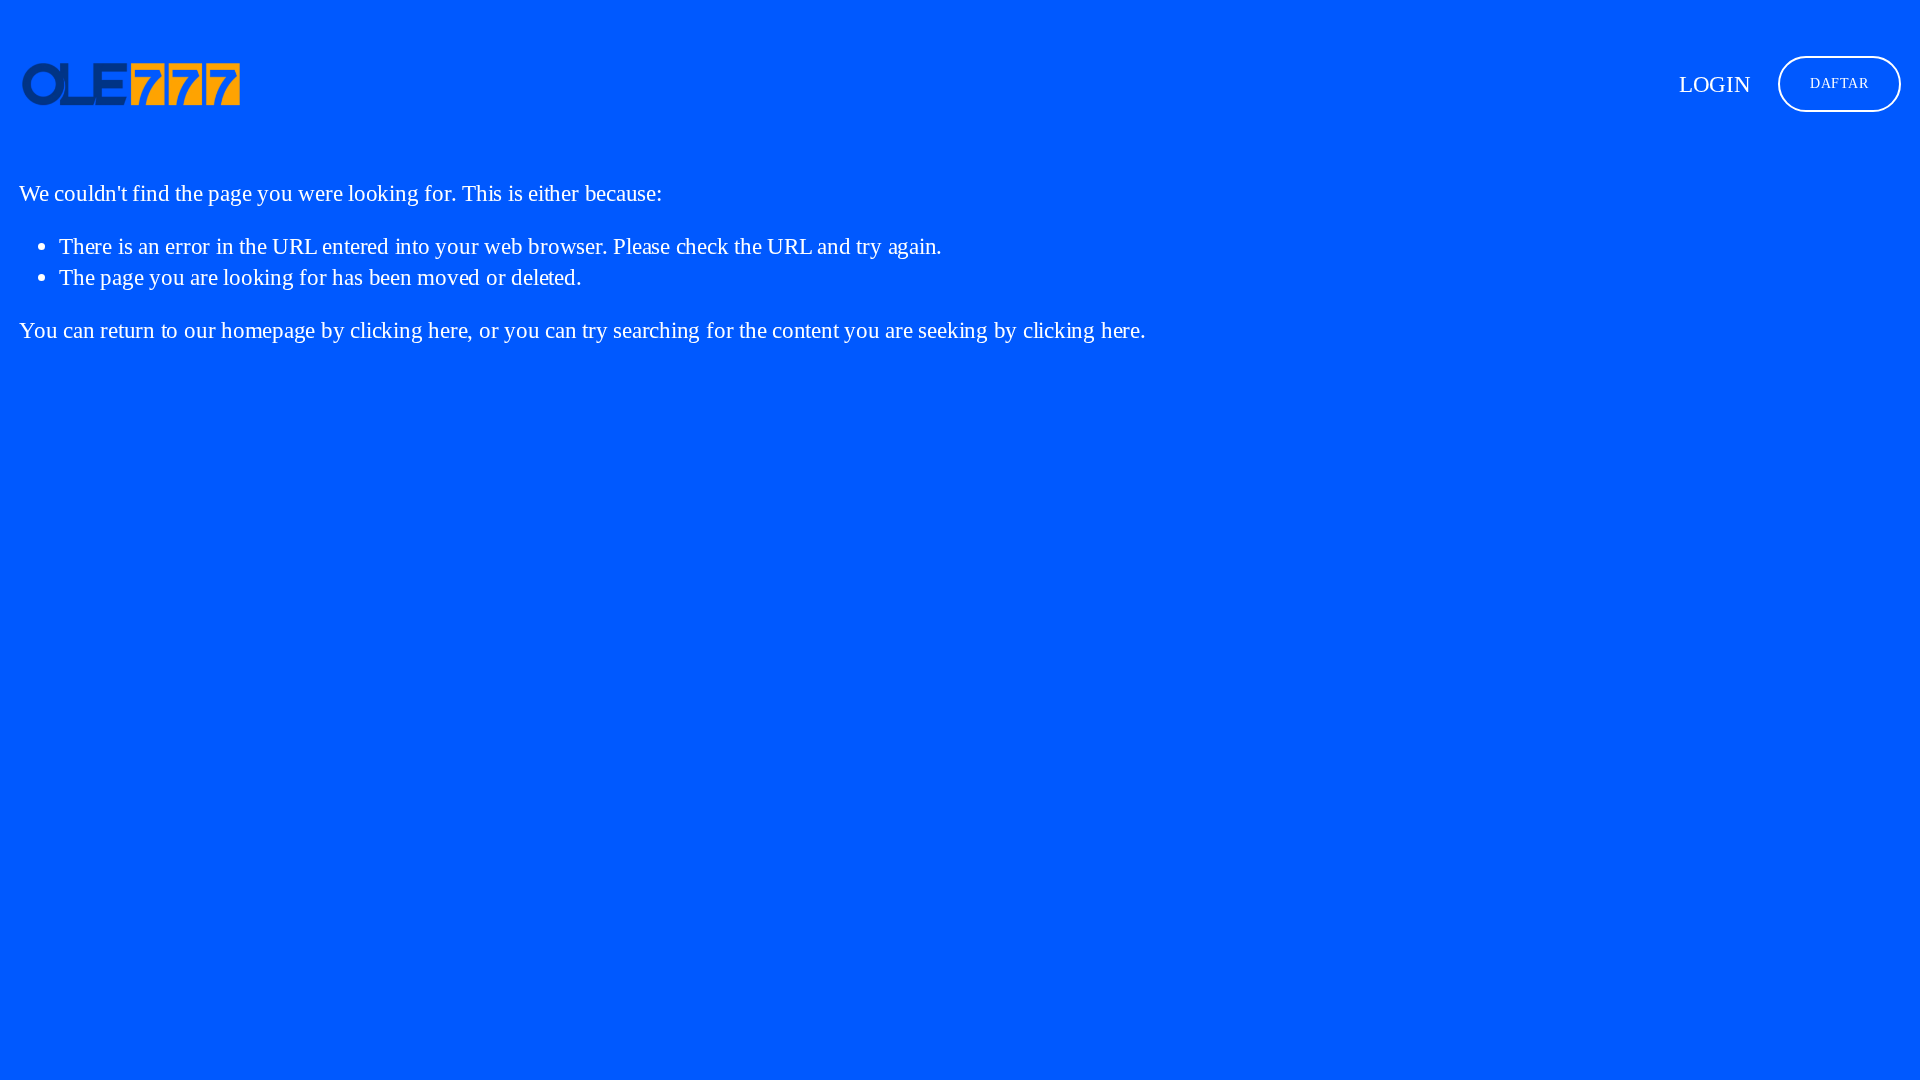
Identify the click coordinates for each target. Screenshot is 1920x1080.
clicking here (408, 330)
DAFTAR (1839, 83)
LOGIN (1715, 84)
